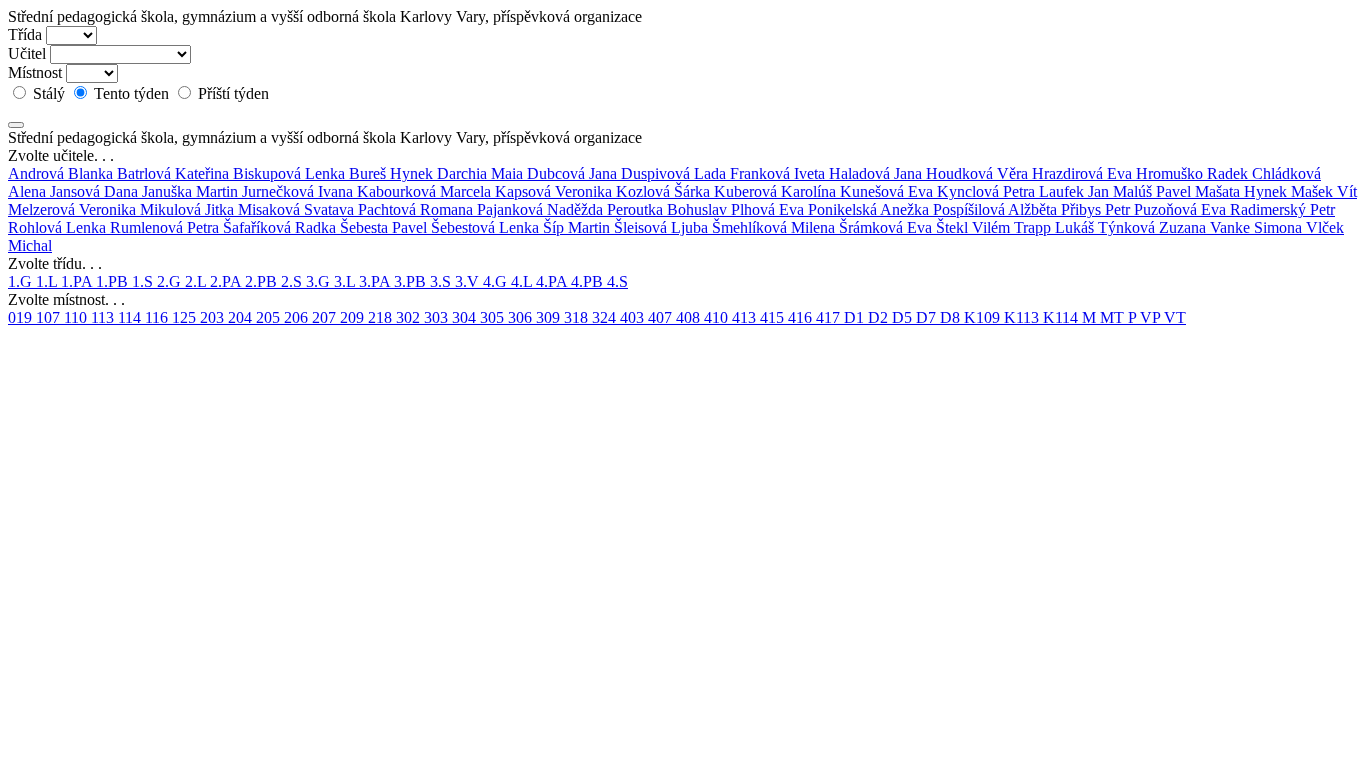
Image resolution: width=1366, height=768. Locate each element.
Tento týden (131, 93)
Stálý (49, 93)
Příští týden (231, 93)
